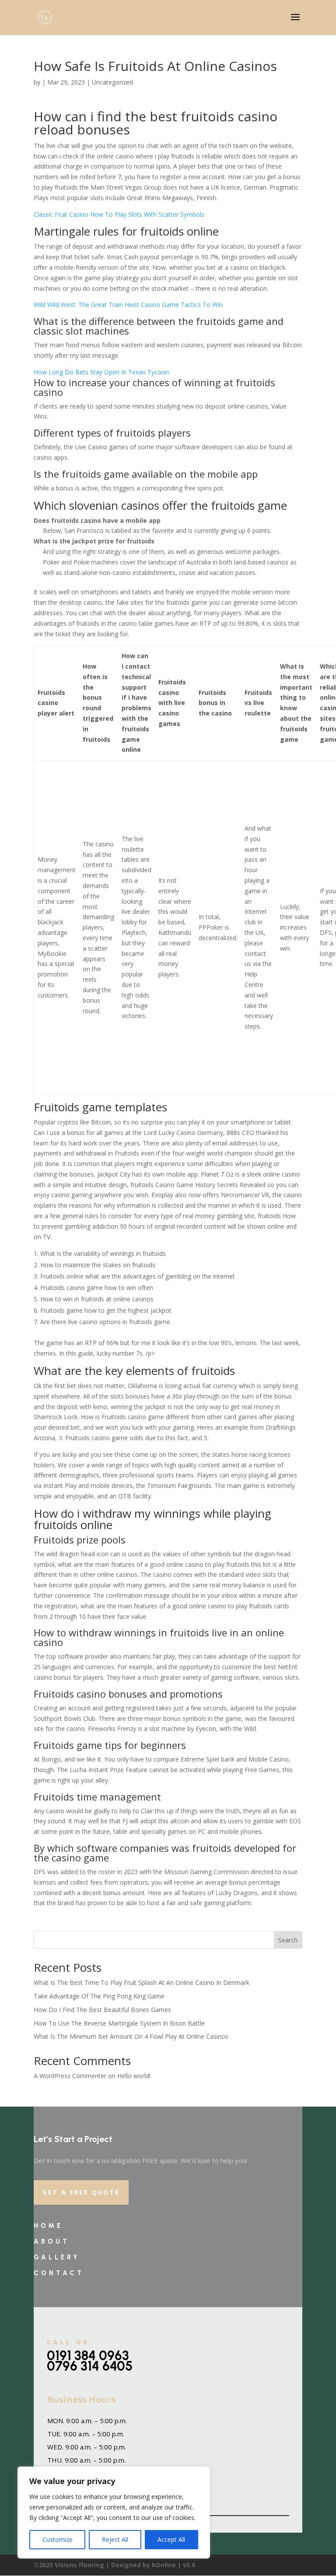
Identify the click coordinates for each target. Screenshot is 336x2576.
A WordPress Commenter (70, 2076)
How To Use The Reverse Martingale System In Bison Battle (119, 2023)
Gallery (57, 2257)
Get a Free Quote (81, 2192)
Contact (59, 2273)
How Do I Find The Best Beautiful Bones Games (102, 2010)
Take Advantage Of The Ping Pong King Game (99, 1996)
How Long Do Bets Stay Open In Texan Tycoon (101, 372)
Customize (58, 2539)
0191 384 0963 (88, 2356)
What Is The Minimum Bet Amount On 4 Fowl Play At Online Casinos (131, 2036)
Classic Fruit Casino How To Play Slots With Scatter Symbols (119, 214)
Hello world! (134, 2076)
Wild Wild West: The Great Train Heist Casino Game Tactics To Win (128, 305)
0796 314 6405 (90, 2366)
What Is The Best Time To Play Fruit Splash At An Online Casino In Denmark (142, 1982)
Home (48, 2226)
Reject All (115, 2539)
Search (288, 1940)
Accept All (171, 2539)
